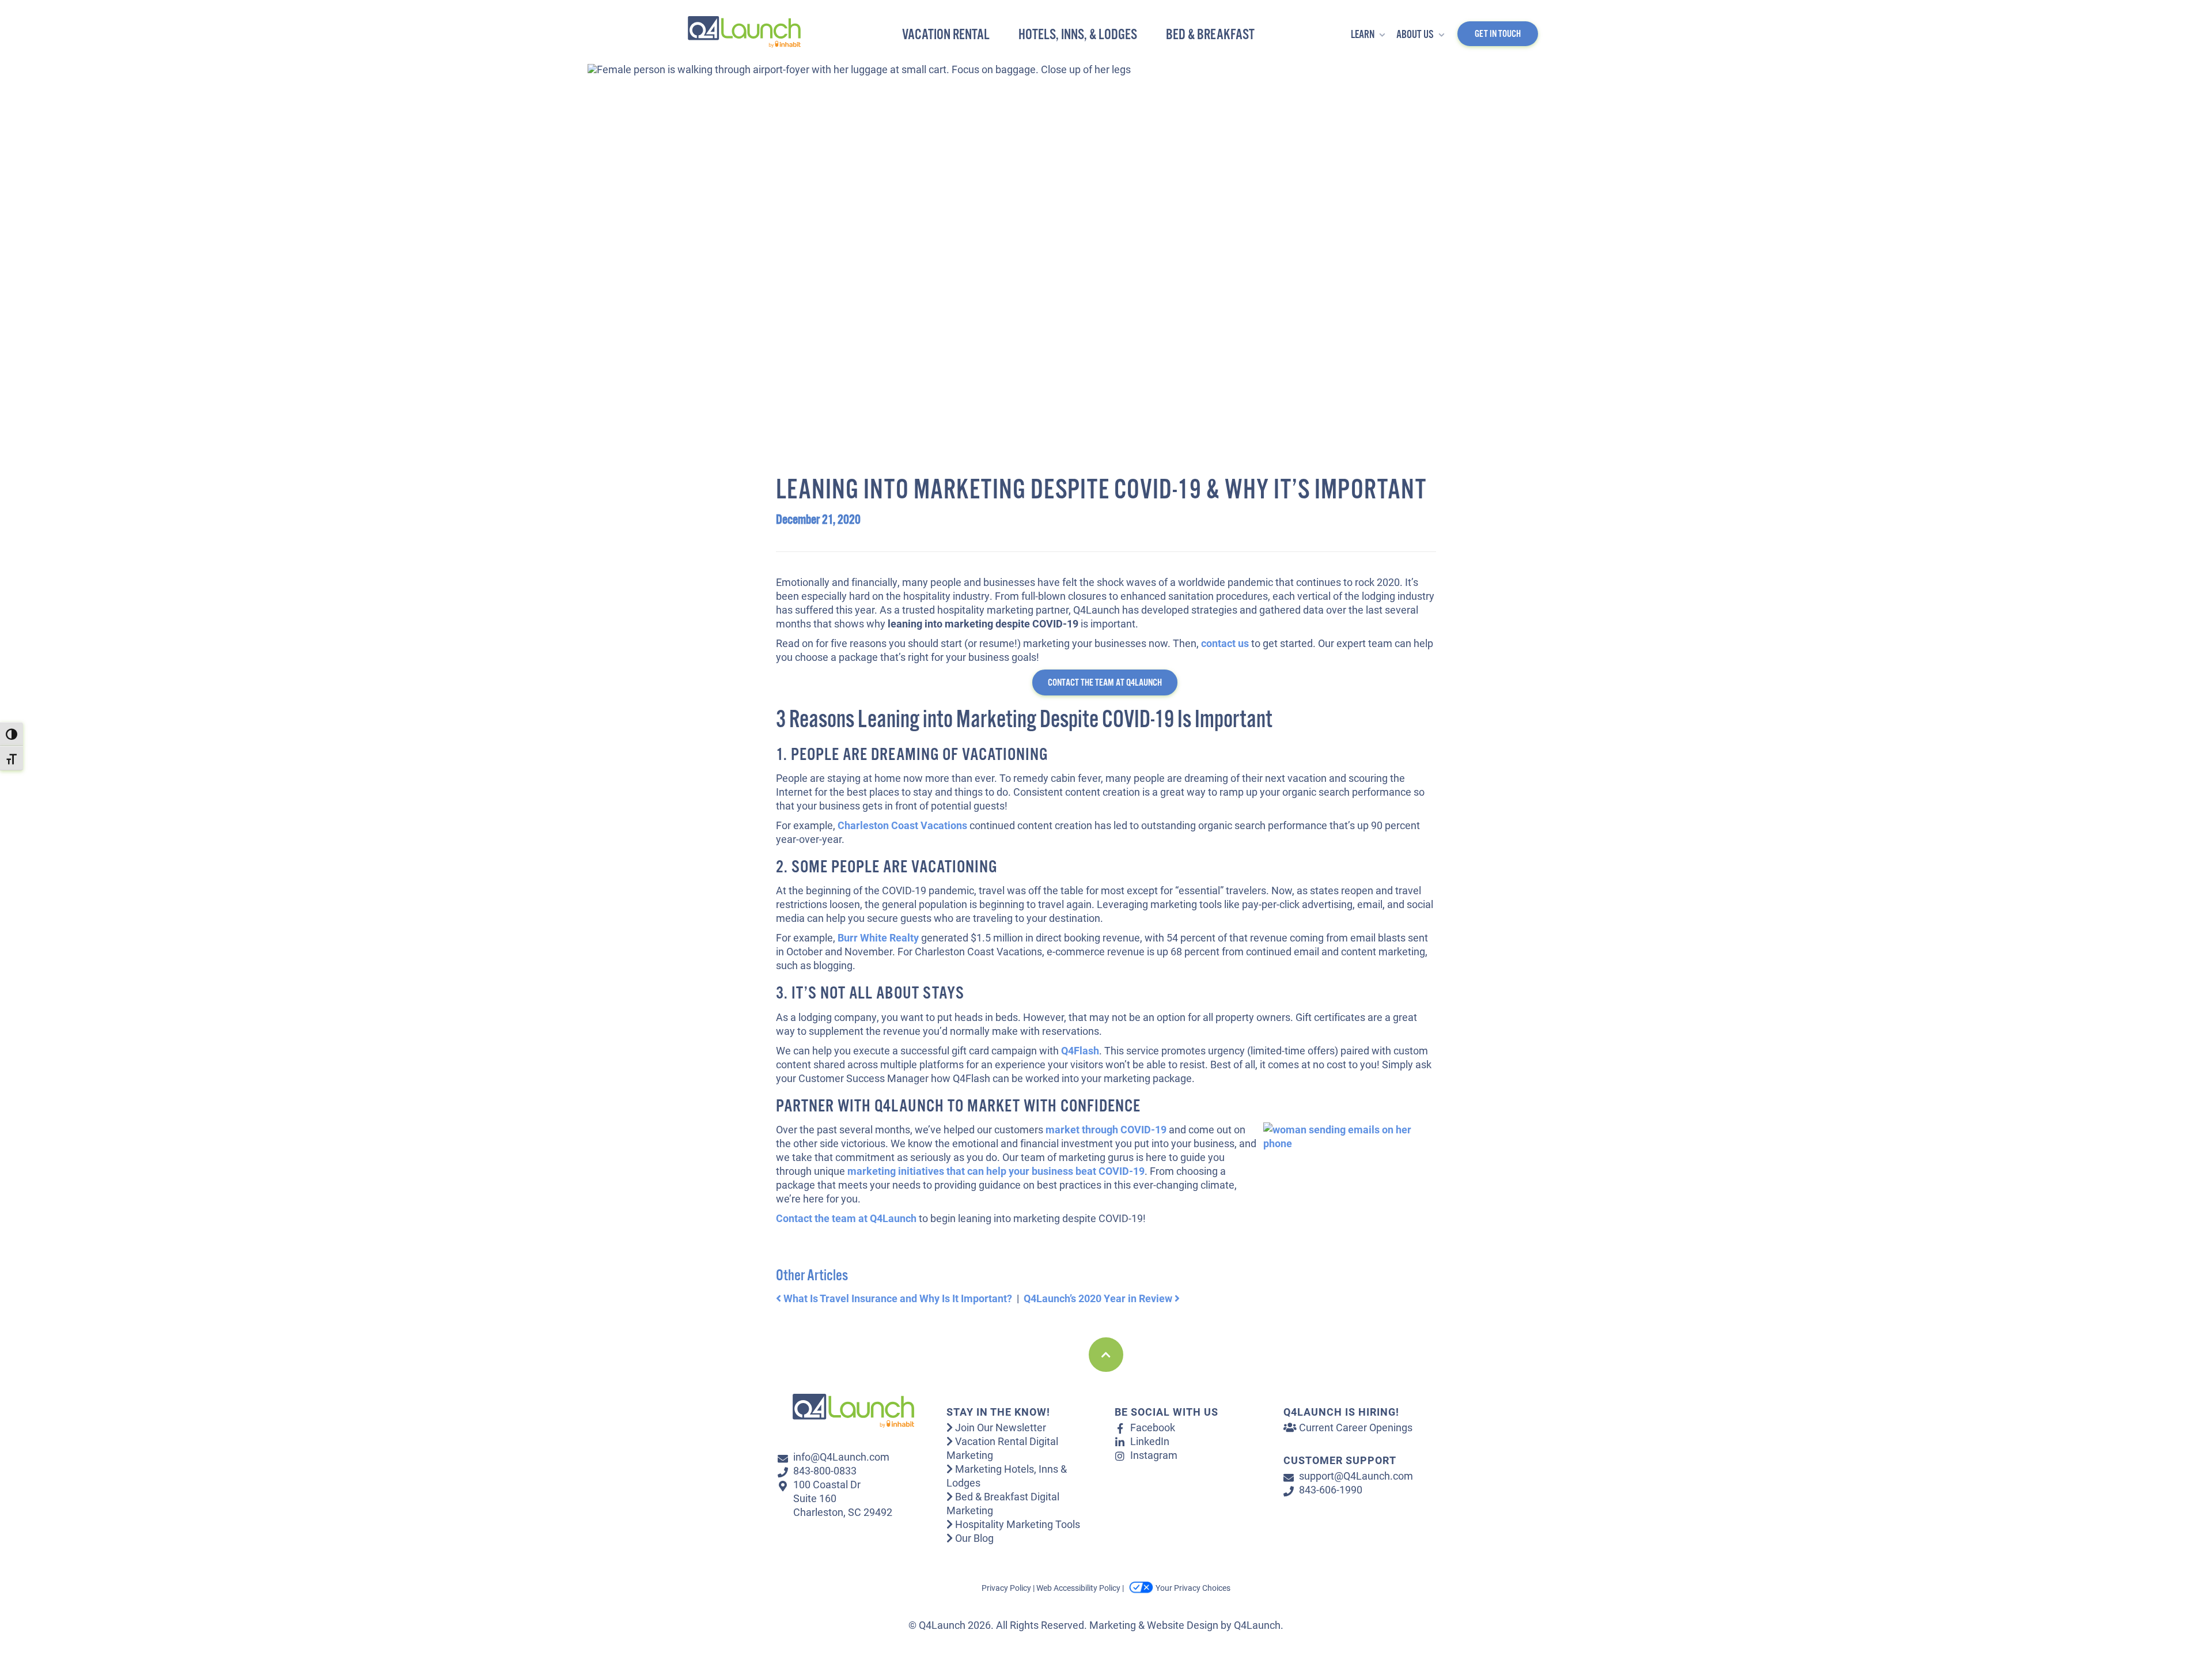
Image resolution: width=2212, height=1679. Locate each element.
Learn (1363, 35)
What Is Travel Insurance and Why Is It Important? (897, 1298)
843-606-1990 (1331, 1489)
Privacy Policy (1006, 1588)
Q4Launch (1257, 1625)
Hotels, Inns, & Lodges (1078, 35)
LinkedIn (1150, 1441)
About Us (1416, 35)
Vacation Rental (946, 35)
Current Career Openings (1355, 1427)
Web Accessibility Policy (1078, 1588)
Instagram (1154, 1455)
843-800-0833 (825, 1470)
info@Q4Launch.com (841, 1457)
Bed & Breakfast (1210, 35)
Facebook (1153, 1427)
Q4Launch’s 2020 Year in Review (1099, 1298)
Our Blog (973, 1538)
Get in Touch (1498, 34)
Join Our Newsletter (999, 1427)
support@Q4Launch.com (1356, 1476)
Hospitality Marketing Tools (1016, 1524)
